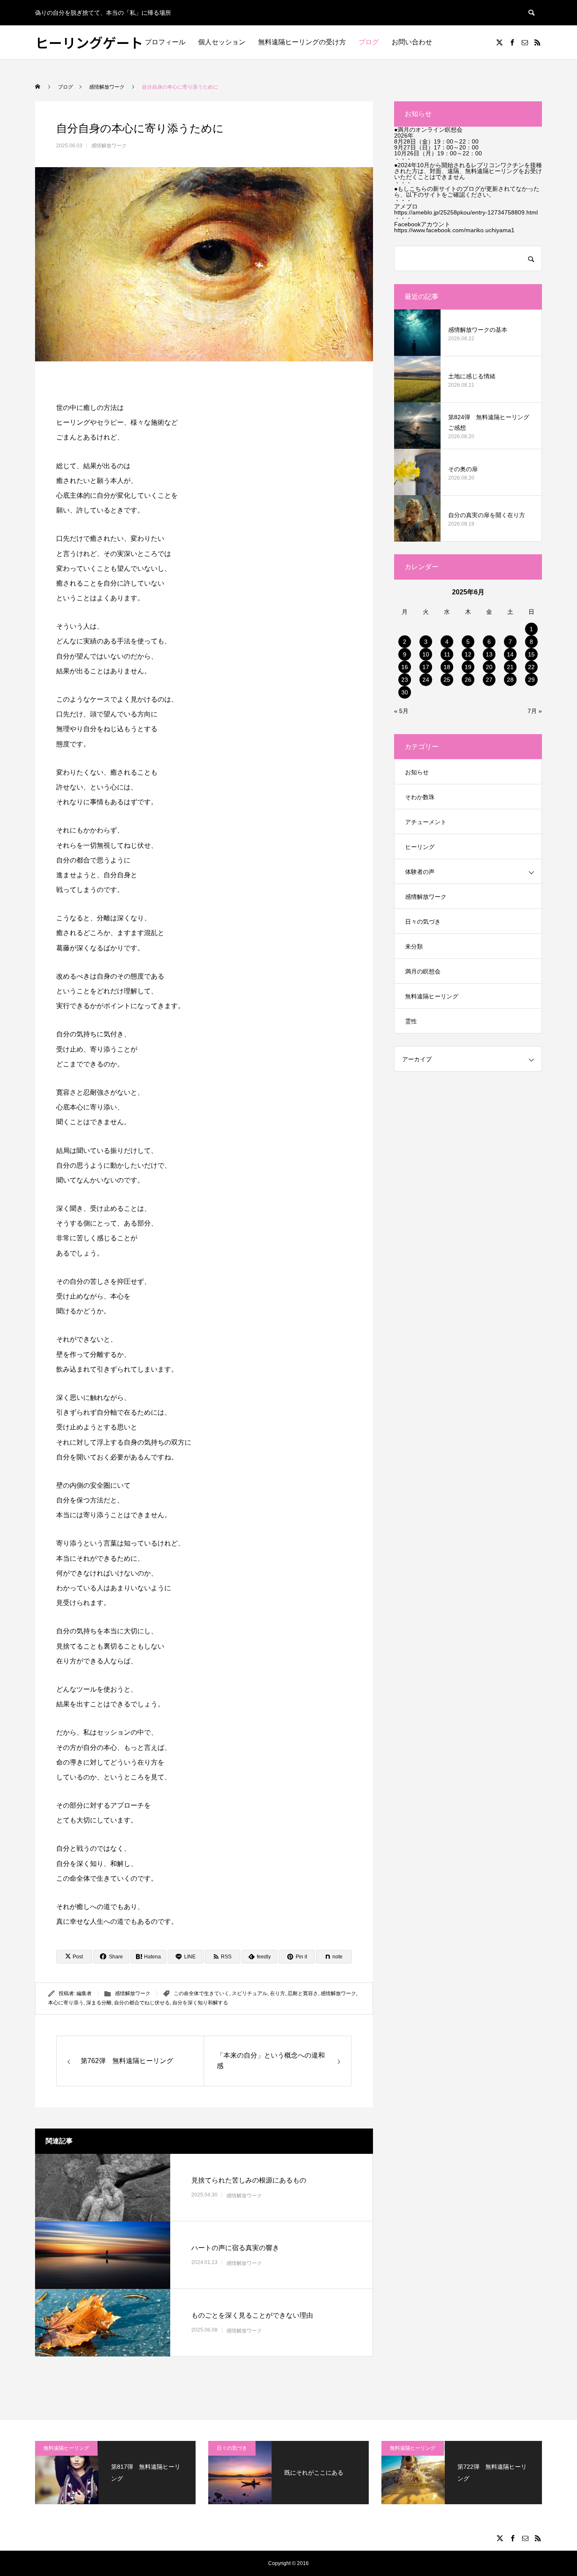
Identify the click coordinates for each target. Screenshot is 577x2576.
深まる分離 (99, 2003)
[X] (499, 42)
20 (489, 667)
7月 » (535, 711)
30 (405, 692)
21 (510, 667)
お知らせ (417, 772)
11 (447, 654)
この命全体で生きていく (201, 1993)
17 (426, 667)
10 (426, 654)
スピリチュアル (250, 1993)
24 (426, 680)
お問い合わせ (412, 42)
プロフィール (165, 42)
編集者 (84, 1993)
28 (510, 680)
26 (468, 680)
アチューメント (426, 822)
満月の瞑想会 (423, 971)
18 (447, 667)
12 (468, 654)
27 (489, 680)
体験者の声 (420, 872)
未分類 (414, 946)
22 (531, 667)
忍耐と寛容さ (303, 1993)
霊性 (411, 1021)
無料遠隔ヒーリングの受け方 (302, 42)
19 (468, 667)
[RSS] (537, 42)
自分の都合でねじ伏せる (142, 2003)
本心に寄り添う (66, 2003)
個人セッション (222, 42)
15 (531, 654)
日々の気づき (423, 922)
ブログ (369, 42)
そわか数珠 (420, 797)
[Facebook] (512, 42)
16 (405, 667)
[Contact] (525, 42)
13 (489, 654)
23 (405, 680)
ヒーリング (420, 847)
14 (510, 654)
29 (531, 680)
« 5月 (401, 711)
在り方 (278, 1993)
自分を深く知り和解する (200, 2003)
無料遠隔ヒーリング (432, 996)
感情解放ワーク (109, 146)
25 (447, 680)
